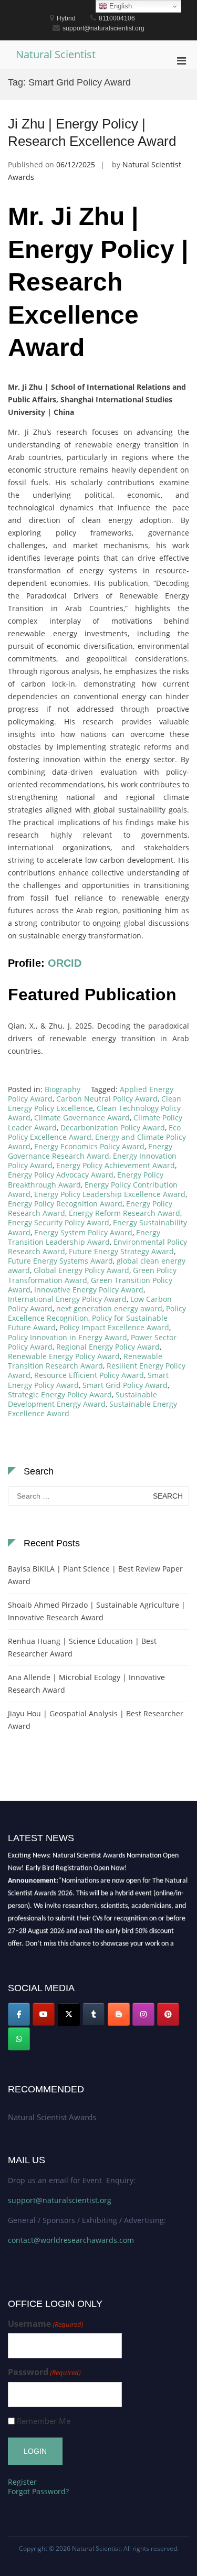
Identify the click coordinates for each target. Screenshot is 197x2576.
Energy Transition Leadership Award (84, 1237)
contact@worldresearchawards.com (71, 2240)
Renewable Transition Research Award (85, 1361)
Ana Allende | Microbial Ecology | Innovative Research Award (86, 1684)
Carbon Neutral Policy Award (107, 1099)
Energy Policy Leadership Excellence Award (110, 1194)
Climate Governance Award (82, 1118)
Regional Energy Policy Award (108, 1347)
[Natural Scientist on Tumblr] (94, 2014)
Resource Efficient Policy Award (89, 1375)
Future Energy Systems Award (60, 1261)
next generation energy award (109, 1308)
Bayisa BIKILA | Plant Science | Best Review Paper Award (95, 1575)
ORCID (65, 963)
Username (46, 2324)
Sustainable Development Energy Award (82, 1399)
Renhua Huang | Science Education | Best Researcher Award (82, 1647)
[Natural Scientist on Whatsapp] (19, 2039)
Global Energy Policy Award (81, 1270)
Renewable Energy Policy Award (64, 1356)
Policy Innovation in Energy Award (68, 1337)
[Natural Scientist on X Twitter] (69, 2014)
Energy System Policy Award (83, 1232)
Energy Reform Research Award (125, 1213)
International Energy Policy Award (67, 1299)
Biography (63, 1089)
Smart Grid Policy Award (125, 1385)
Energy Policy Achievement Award (116, 1165)
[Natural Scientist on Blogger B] (119, 2014)
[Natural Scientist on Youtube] (44, 2014)
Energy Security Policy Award (59, 1222)
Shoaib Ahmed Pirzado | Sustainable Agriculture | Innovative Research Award (97, 1611)
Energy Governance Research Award (90, 1151)
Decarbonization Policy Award (113, 1127)
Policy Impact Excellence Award (114, 1327)
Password (44, 2372)
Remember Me (44, 2421)
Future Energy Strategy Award (121, 1251)
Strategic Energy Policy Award (60, 1394)
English (120, 6)
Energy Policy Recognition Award (65, 1204)
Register (22, 2482)
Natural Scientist (56, 54)
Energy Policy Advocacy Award (61, 1175)
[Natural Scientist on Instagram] (143, 2014)
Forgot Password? (38, 2491)
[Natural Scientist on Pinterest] (168, 2014)
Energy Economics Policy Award (89, 1146)
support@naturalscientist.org (60, 2200)
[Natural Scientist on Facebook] (19, 2014)
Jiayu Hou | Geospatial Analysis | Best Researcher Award (96, 1720)
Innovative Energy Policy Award (89, 1290)
